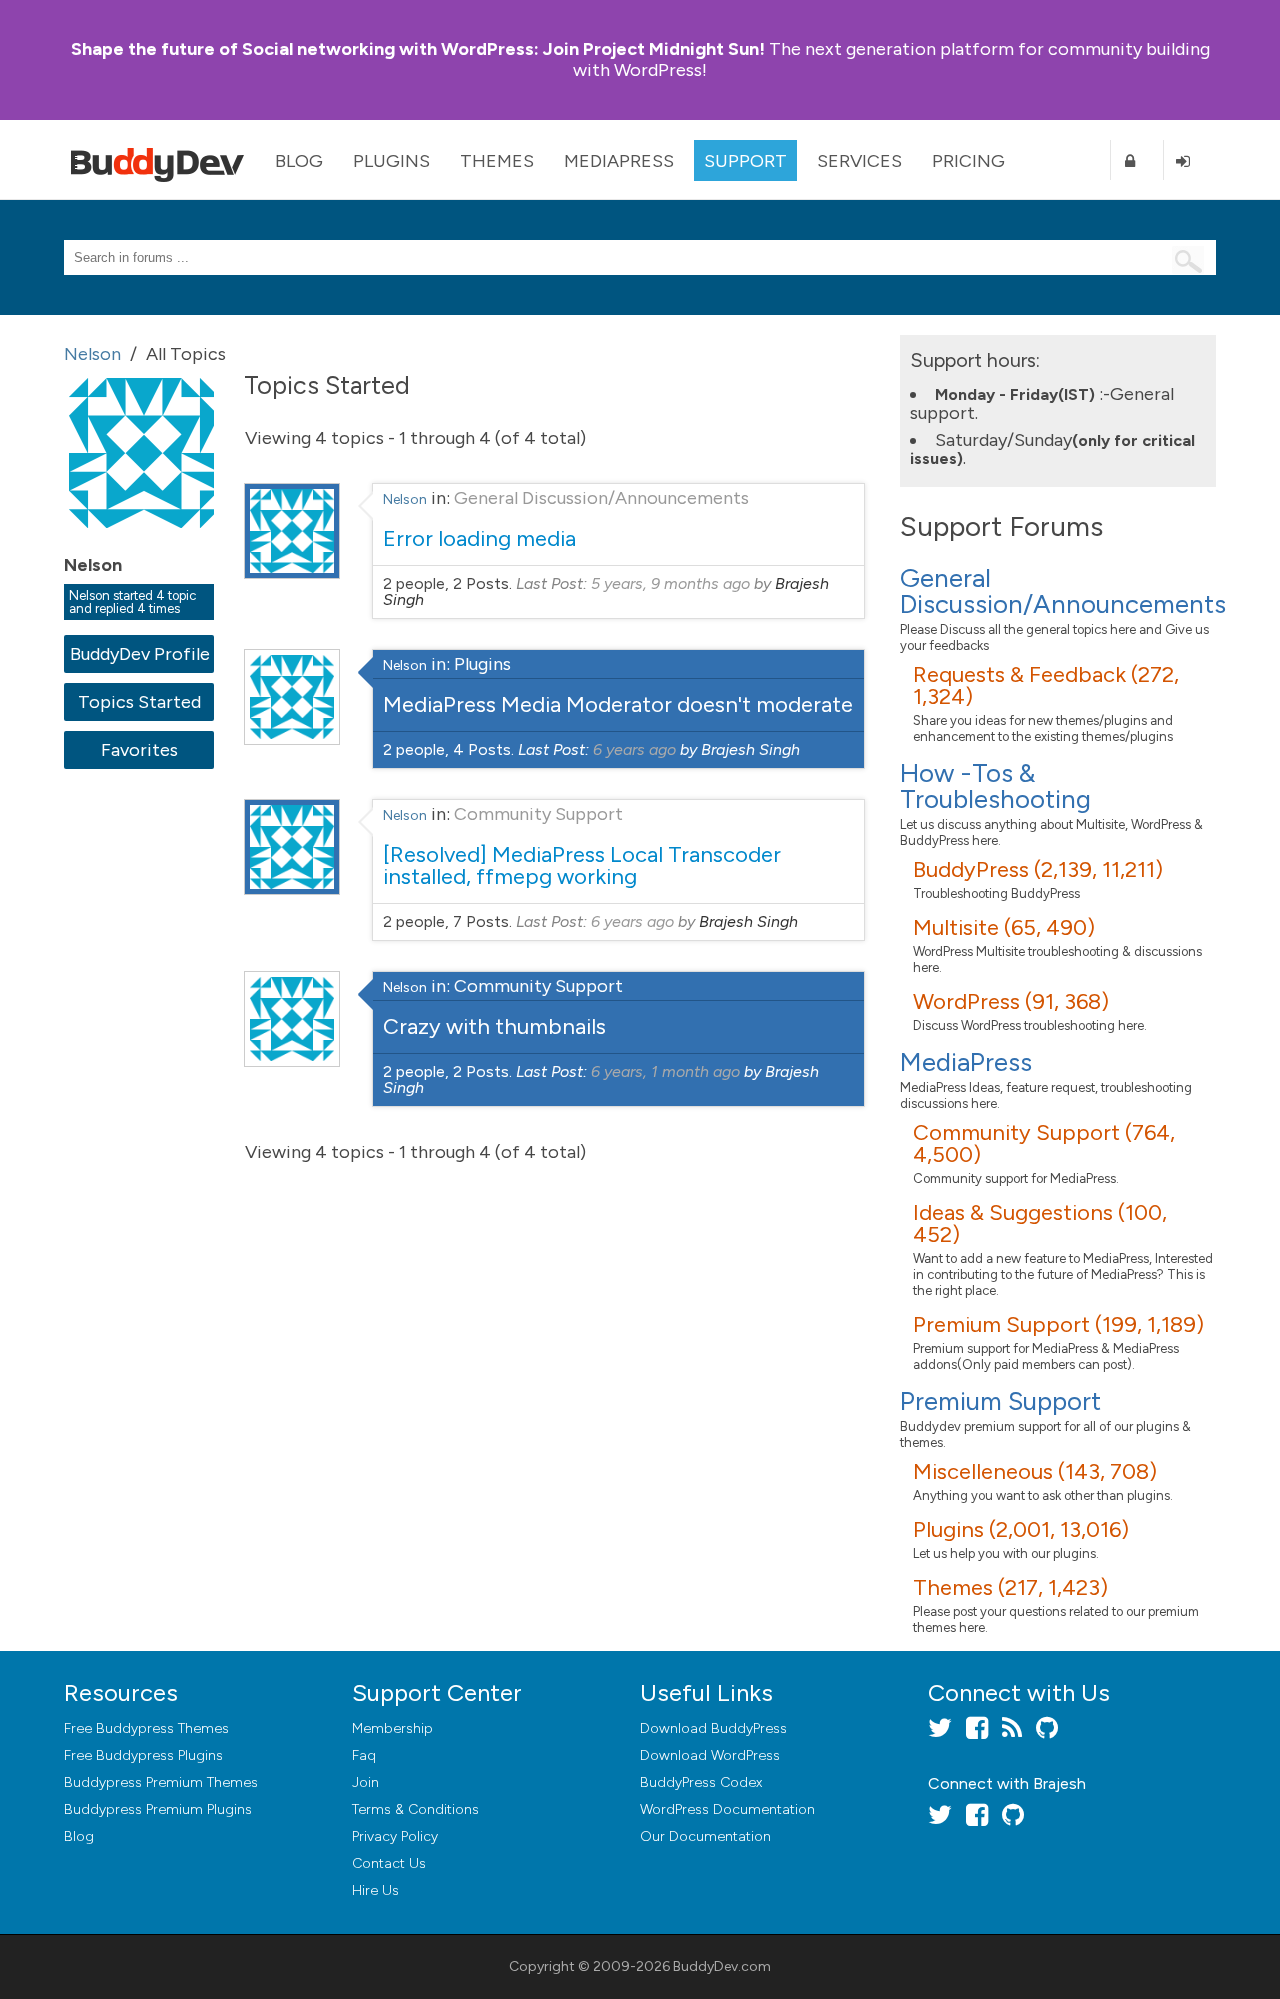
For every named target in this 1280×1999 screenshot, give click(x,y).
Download (713, 1728)
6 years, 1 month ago (665, 1071)
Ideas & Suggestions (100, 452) (1040, 1223)
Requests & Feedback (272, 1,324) (1046, 685)
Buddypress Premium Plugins (158, 1809)
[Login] (1190, 160)
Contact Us (389, 1863)
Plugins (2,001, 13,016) (1021, 1529)
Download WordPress (710, 1755)
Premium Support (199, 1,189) (1058, 1324)
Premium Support (1000, 1401)
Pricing (968, 161)
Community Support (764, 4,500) (1044, 1143)
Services (859, 161)
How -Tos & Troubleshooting (995, 786)
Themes (497, 161)
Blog (299, 161)
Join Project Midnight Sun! (418, 49)
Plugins (391, 161)
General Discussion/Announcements (601, 498)
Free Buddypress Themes (146, 1728)
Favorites (139, 750)
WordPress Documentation (727, 1809)
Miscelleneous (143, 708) (1035, 1471)
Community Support (538, 814)
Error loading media (479, 538)
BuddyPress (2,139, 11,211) (1038, 869)
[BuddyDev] (162, 160)
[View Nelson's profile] (292, 573)
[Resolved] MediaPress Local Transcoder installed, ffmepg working (582, 865)
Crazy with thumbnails (494, 1026)
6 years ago (634, 749)
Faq (364, 1755)
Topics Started (139, 702)
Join (365, 1782)
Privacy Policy (395, 1836)
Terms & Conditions (415, 1809)
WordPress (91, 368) (1011, 1001)
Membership (392, 1728)
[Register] (1137, 160)
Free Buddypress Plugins (143, 1755)
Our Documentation (705, 1836)
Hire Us (375, 1890)
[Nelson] (144, 542)
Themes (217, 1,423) (1010, 1587)
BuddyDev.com (722, 1966)
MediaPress (619, 161)
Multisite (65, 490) (1004, 927)
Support (745, 161)
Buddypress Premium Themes (161, 1782)
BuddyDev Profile (139, 654)
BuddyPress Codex (701, 1782)
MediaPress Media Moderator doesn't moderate (618, 704)
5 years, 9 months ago (670, 583)
